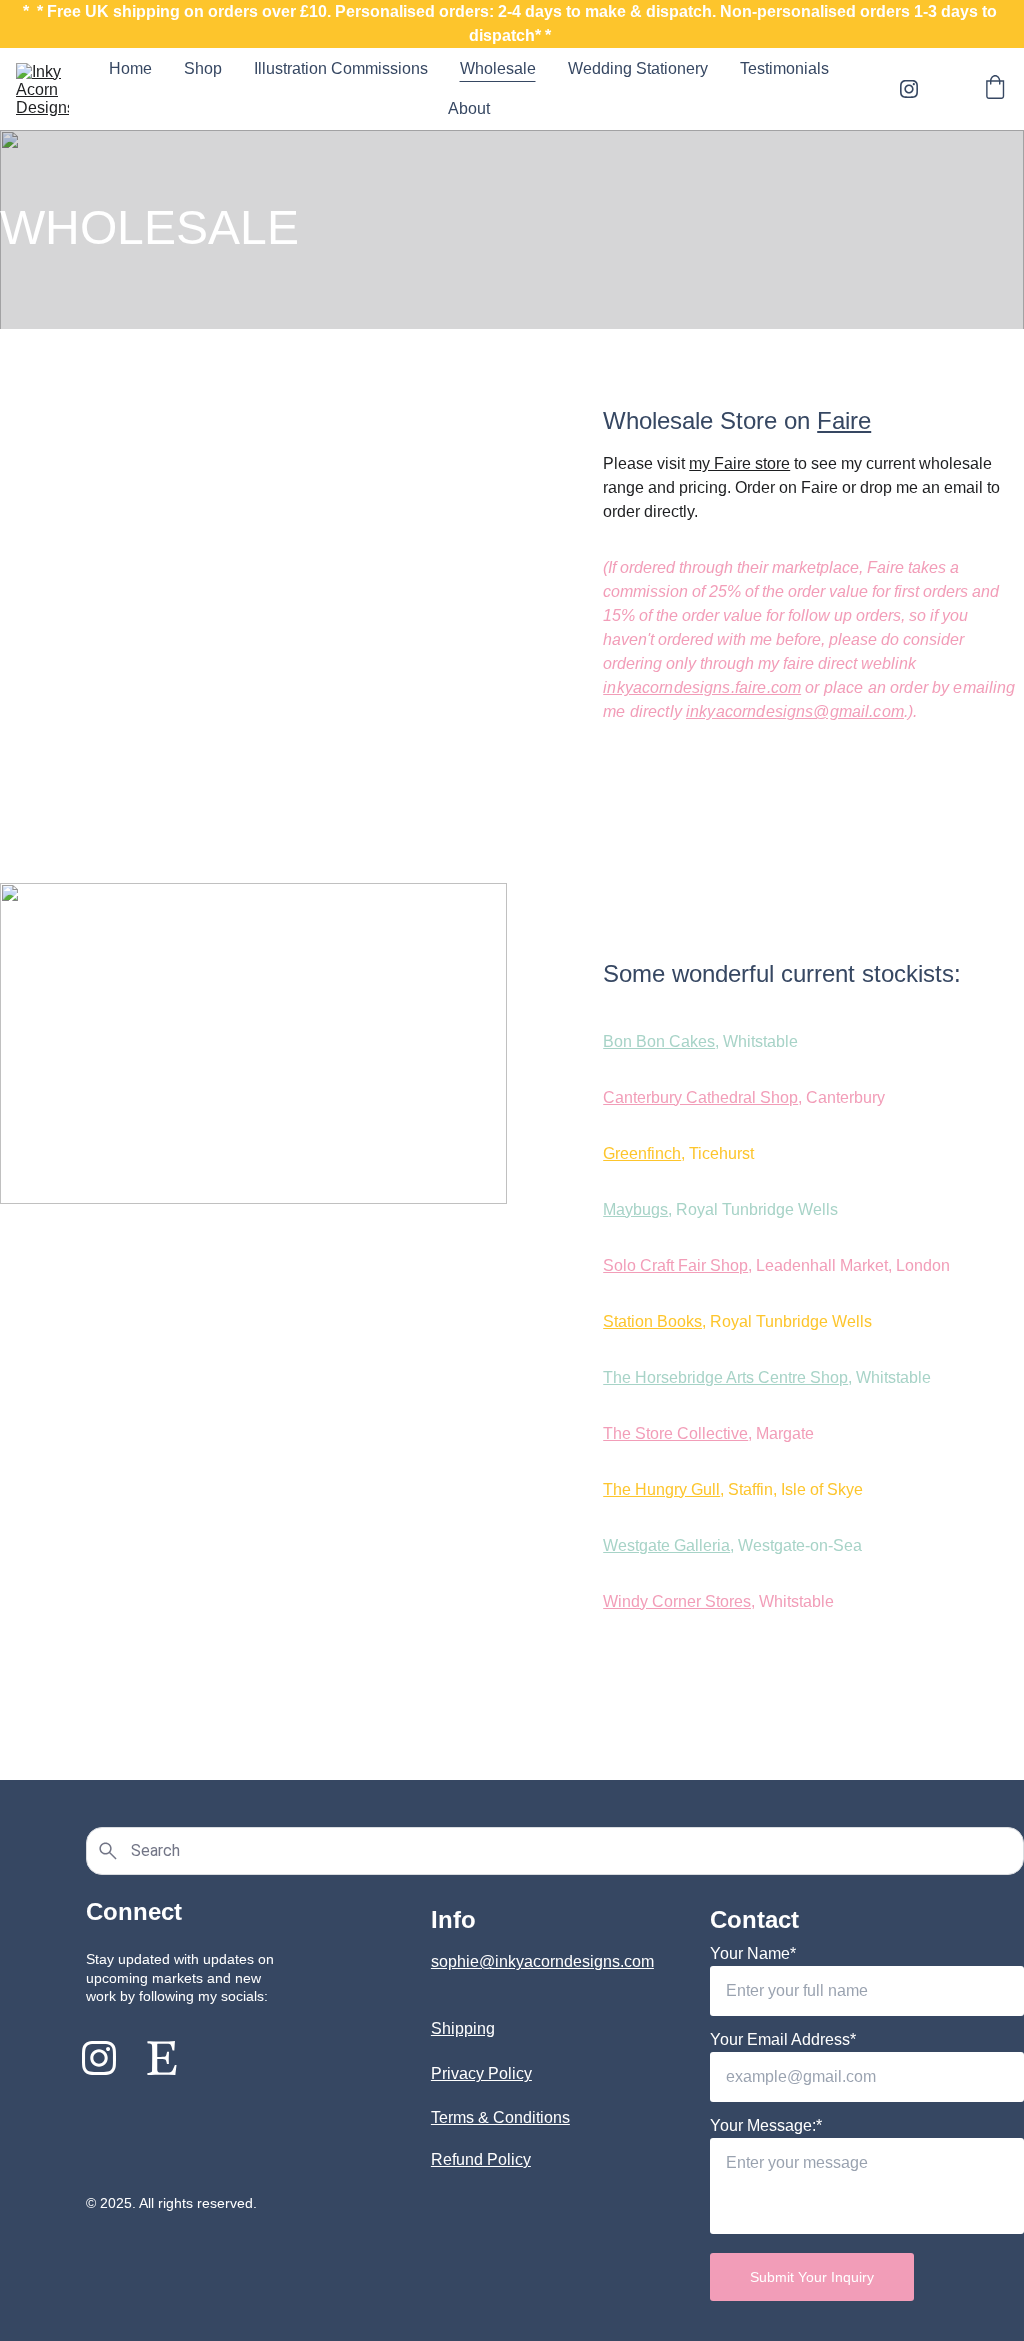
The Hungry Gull (661, 1489)
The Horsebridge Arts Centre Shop (725, 1377)
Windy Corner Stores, (679, 1601)
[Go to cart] (995, 89)
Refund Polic (477, 2159)
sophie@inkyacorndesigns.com (542, 1961)
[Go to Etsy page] (162, 2058)
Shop (203, 68)
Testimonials (784, 68)
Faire (844, 420)
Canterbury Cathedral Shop (700, 1097)
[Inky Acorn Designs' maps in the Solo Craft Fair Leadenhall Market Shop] (253, 522)
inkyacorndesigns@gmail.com (795, 711)
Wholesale (498, 68)
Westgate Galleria (666, 1545)
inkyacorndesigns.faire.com (702, 687)
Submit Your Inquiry (812, 2277)
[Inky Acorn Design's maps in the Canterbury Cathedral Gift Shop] (253, 1498)
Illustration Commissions (341, 68)
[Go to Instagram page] (909, 89)
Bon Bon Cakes (659, 1041)
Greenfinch (642, 1153)
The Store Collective (675, 1433)
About (469, 108)
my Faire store (739, 463)
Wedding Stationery (638, 68)
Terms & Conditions (500, 2117)
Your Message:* (766, 2125)
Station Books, (654, 1321)
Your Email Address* (783, 2039)
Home (130, 68)
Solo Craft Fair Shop (675, 1265)
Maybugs (635, 1209)
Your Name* (753, 1953)
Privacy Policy (481, 2073)
